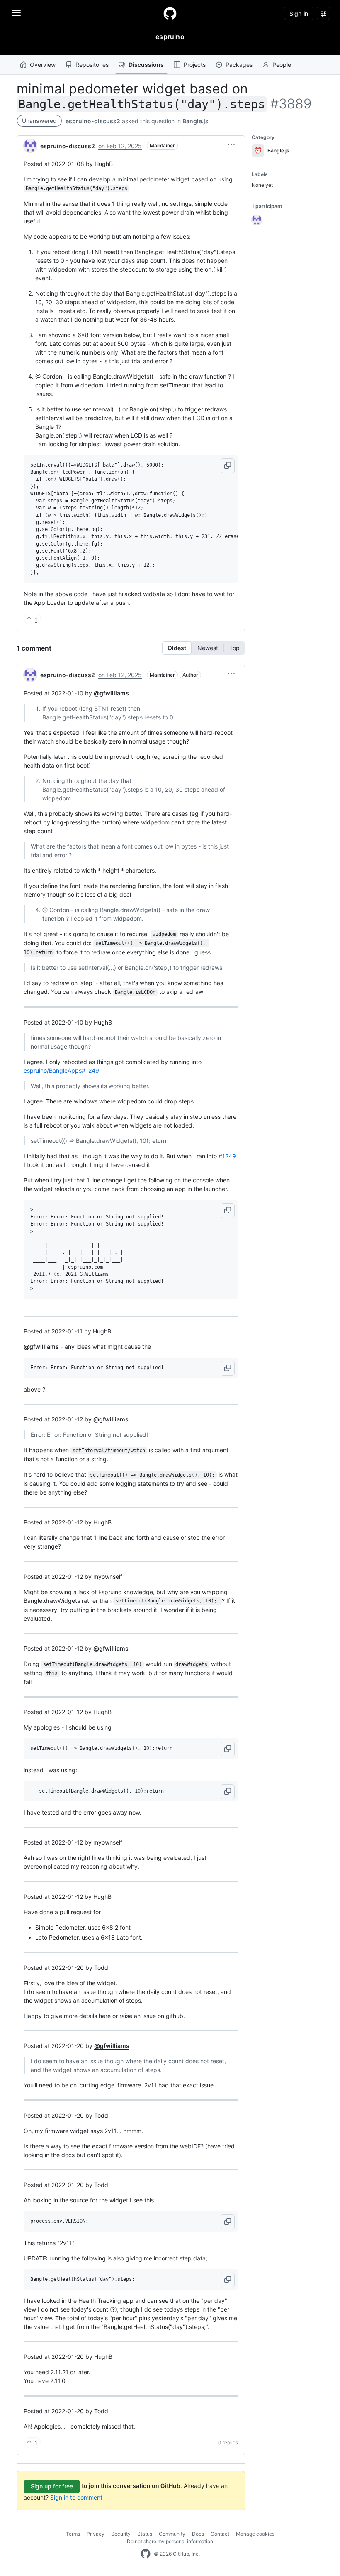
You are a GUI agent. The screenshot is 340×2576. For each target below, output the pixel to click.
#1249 (227, 1156)
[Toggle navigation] (16, 13)
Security (121, 2534)
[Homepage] (170, 13)
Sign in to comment (76, 2497)
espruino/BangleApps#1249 (61, 1070)
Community (172, 2534)
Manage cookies (255, 2534)
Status (145, 2534)
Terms (73, 2534)
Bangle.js (195, 121)
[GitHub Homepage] (146, 2554)
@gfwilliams (111, 693)
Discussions (146, 65)
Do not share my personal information (170, 2541)
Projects (195, 65)
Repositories (92, 65)
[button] (231, 144)
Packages (239, 65)
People (282, 65)
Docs (198, 2534)
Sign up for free (52, 2486)
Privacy (96, 2534)
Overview (43, 65)
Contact (220, 2534)
